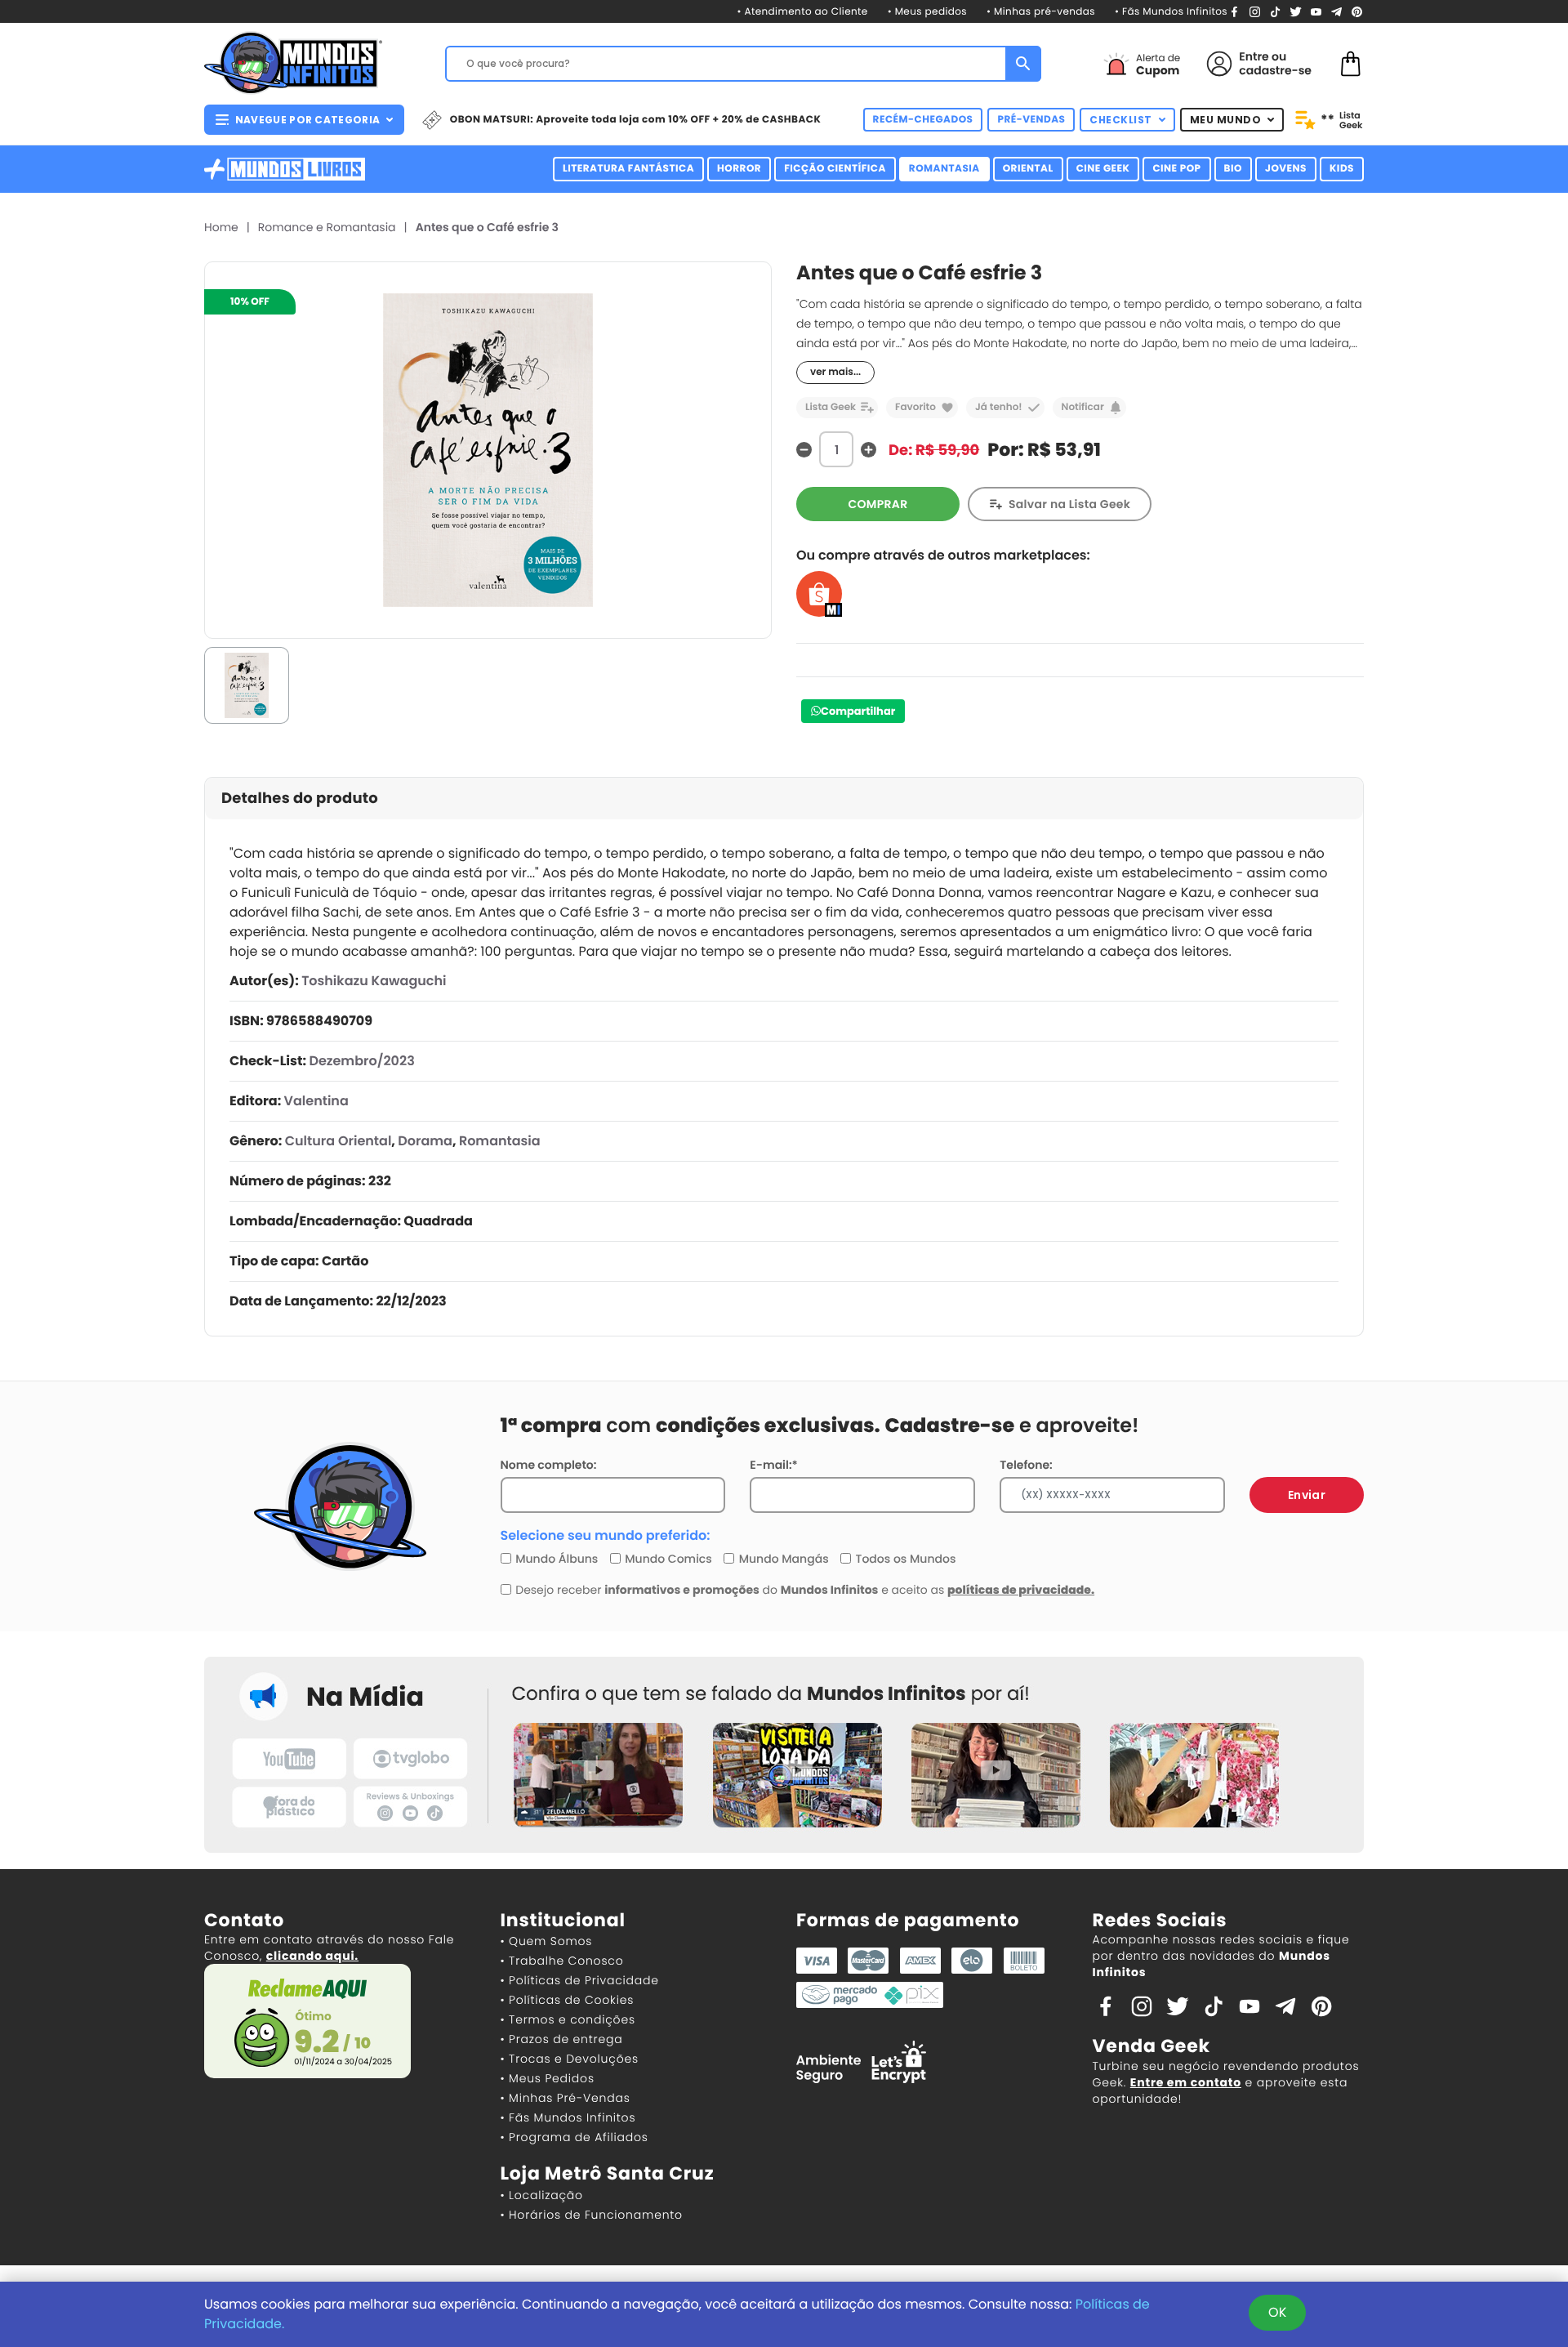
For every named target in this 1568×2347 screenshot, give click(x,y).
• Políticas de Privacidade (580, 1980)
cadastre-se (1275, 70)
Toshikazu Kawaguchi (374, 981)
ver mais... (835, 372)
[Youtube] (1316, 11)
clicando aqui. (312, 1956)
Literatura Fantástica (628, 169)
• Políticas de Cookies (568, 2000)
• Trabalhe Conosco (562, 1961)
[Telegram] (1336, 11)
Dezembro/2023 (361, 1061)
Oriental (1028, 169)
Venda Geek (1151, 2046)
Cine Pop (1176, 169)
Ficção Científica (835, 169)
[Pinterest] (1357, 11)
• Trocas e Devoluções (570, 2059)
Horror (739, 169)
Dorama (425, 1141)
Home (221, 227)
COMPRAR (878, 504)
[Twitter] (1296, 11)
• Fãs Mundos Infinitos (1171, 12)
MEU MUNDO (1226, 120)
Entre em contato (1186, 2082)
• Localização (542, 2195)
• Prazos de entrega (562, 2039)
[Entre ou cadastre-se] (1219, 64)
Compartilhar (858, 711)
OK (1277, 2312)
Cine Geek (1103, 169)
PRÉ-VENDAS (1031, 120)
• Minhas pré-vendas (1041, 12)
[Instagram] (1255, 11)
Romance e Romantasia (327, 227)
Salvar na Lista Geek (1069, 504)
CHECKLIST (1121, 120)
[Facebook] (1234, 11)
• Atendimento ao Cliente (802, 12)
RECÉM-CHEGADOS (923, 120)
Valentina (316, 1101)
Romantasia (944, 169)
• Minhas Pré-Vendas (566, 2098)
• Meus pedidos (927, 12)
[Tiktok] (1214, 2006)
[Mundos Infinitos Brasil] (293, 61)
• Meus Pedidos (548, 2078)
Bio (1233, 169)
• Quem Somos (547, 1941)
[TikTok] (1275, 11)
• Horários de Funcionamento (592, 2215)
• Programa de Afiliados (575, 2137)
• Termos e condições (568, 2019)
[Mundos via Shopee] (819, 593)
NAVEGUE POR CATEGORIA (307, 120)
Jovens (1286, 169)
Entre (1254, 56)
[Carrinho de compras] (1351, 62)
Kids (1342, 169)
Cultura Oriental (339, 1141)
